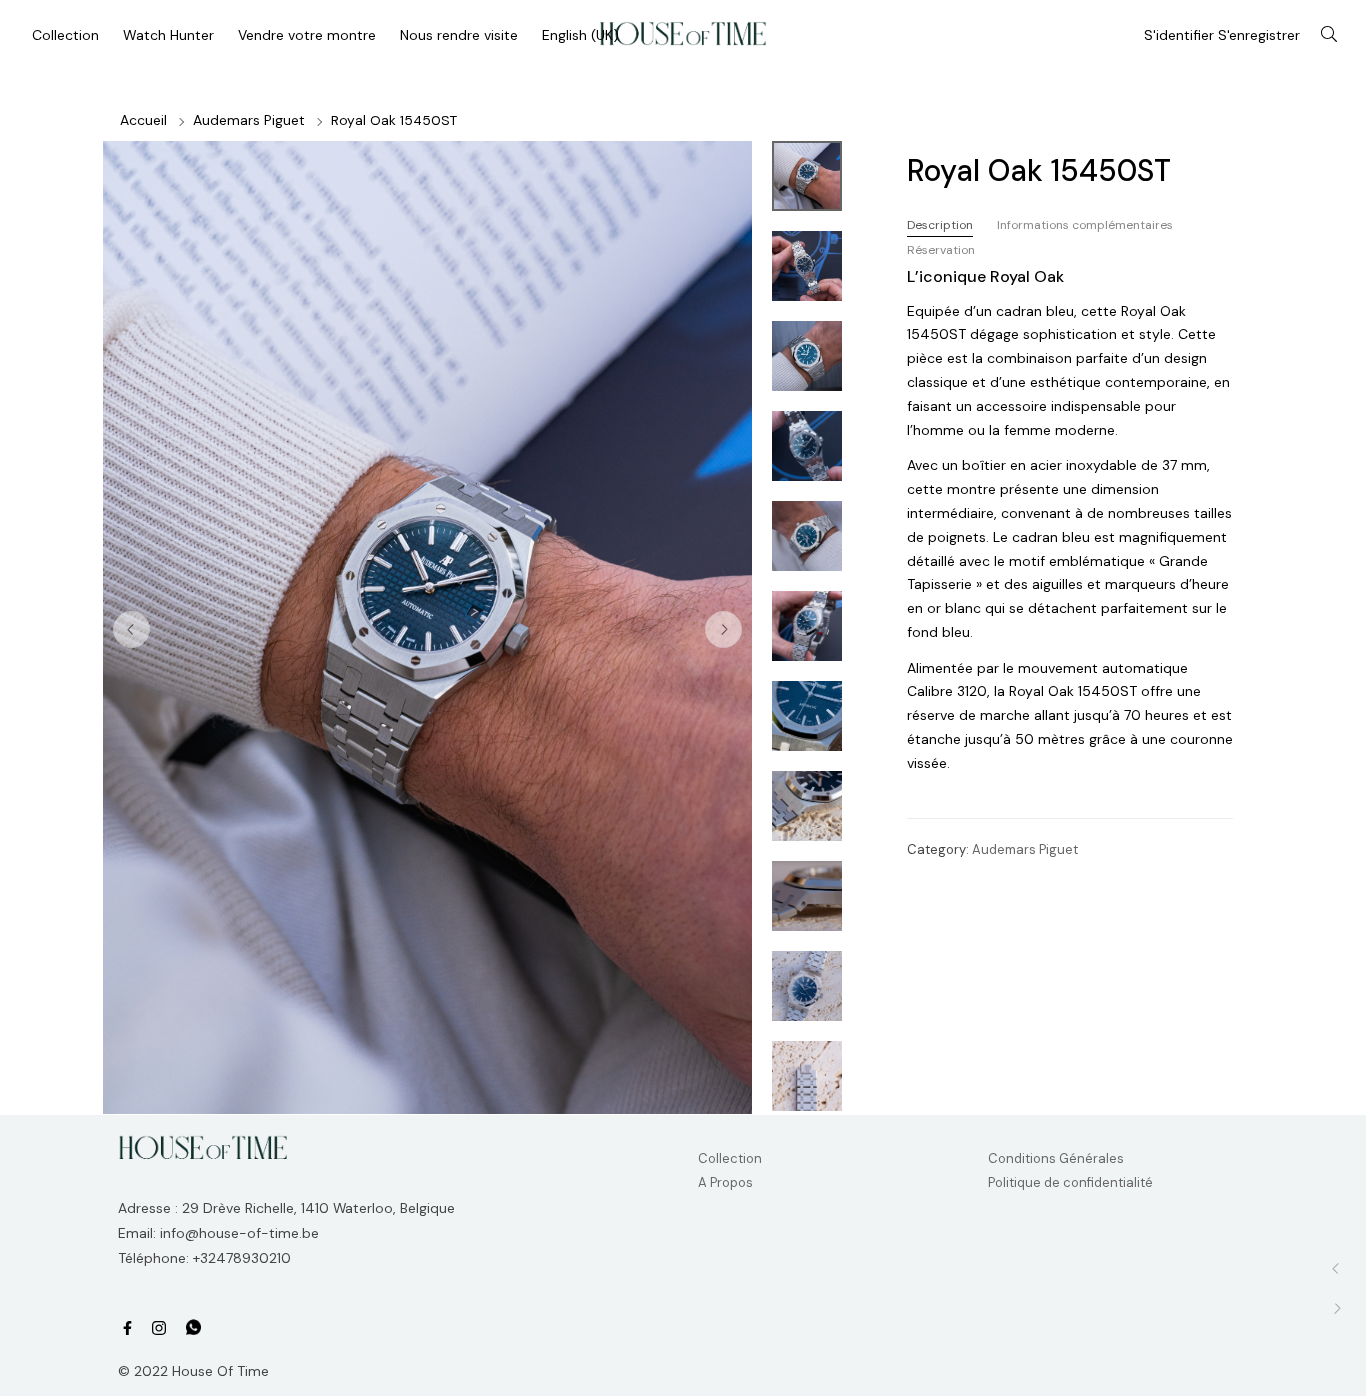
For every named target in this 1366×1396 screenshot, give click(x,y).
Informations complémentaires (1085, 225)
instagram (159, 1328)
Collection (730, 1158)
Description (940, 225)
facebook (127, 1328)
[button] (723, 629)
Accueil (143, 120)
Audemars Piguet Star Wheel (1336, 1308)
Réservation (941, 250)
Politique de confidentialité (1070, 1182)
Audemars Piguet (249, 120)
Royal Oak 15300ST (1336, 1268)
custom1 (193, 1328)
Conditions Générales (1056, 1158)
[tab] (940, 225)
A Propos (725, 1182)
